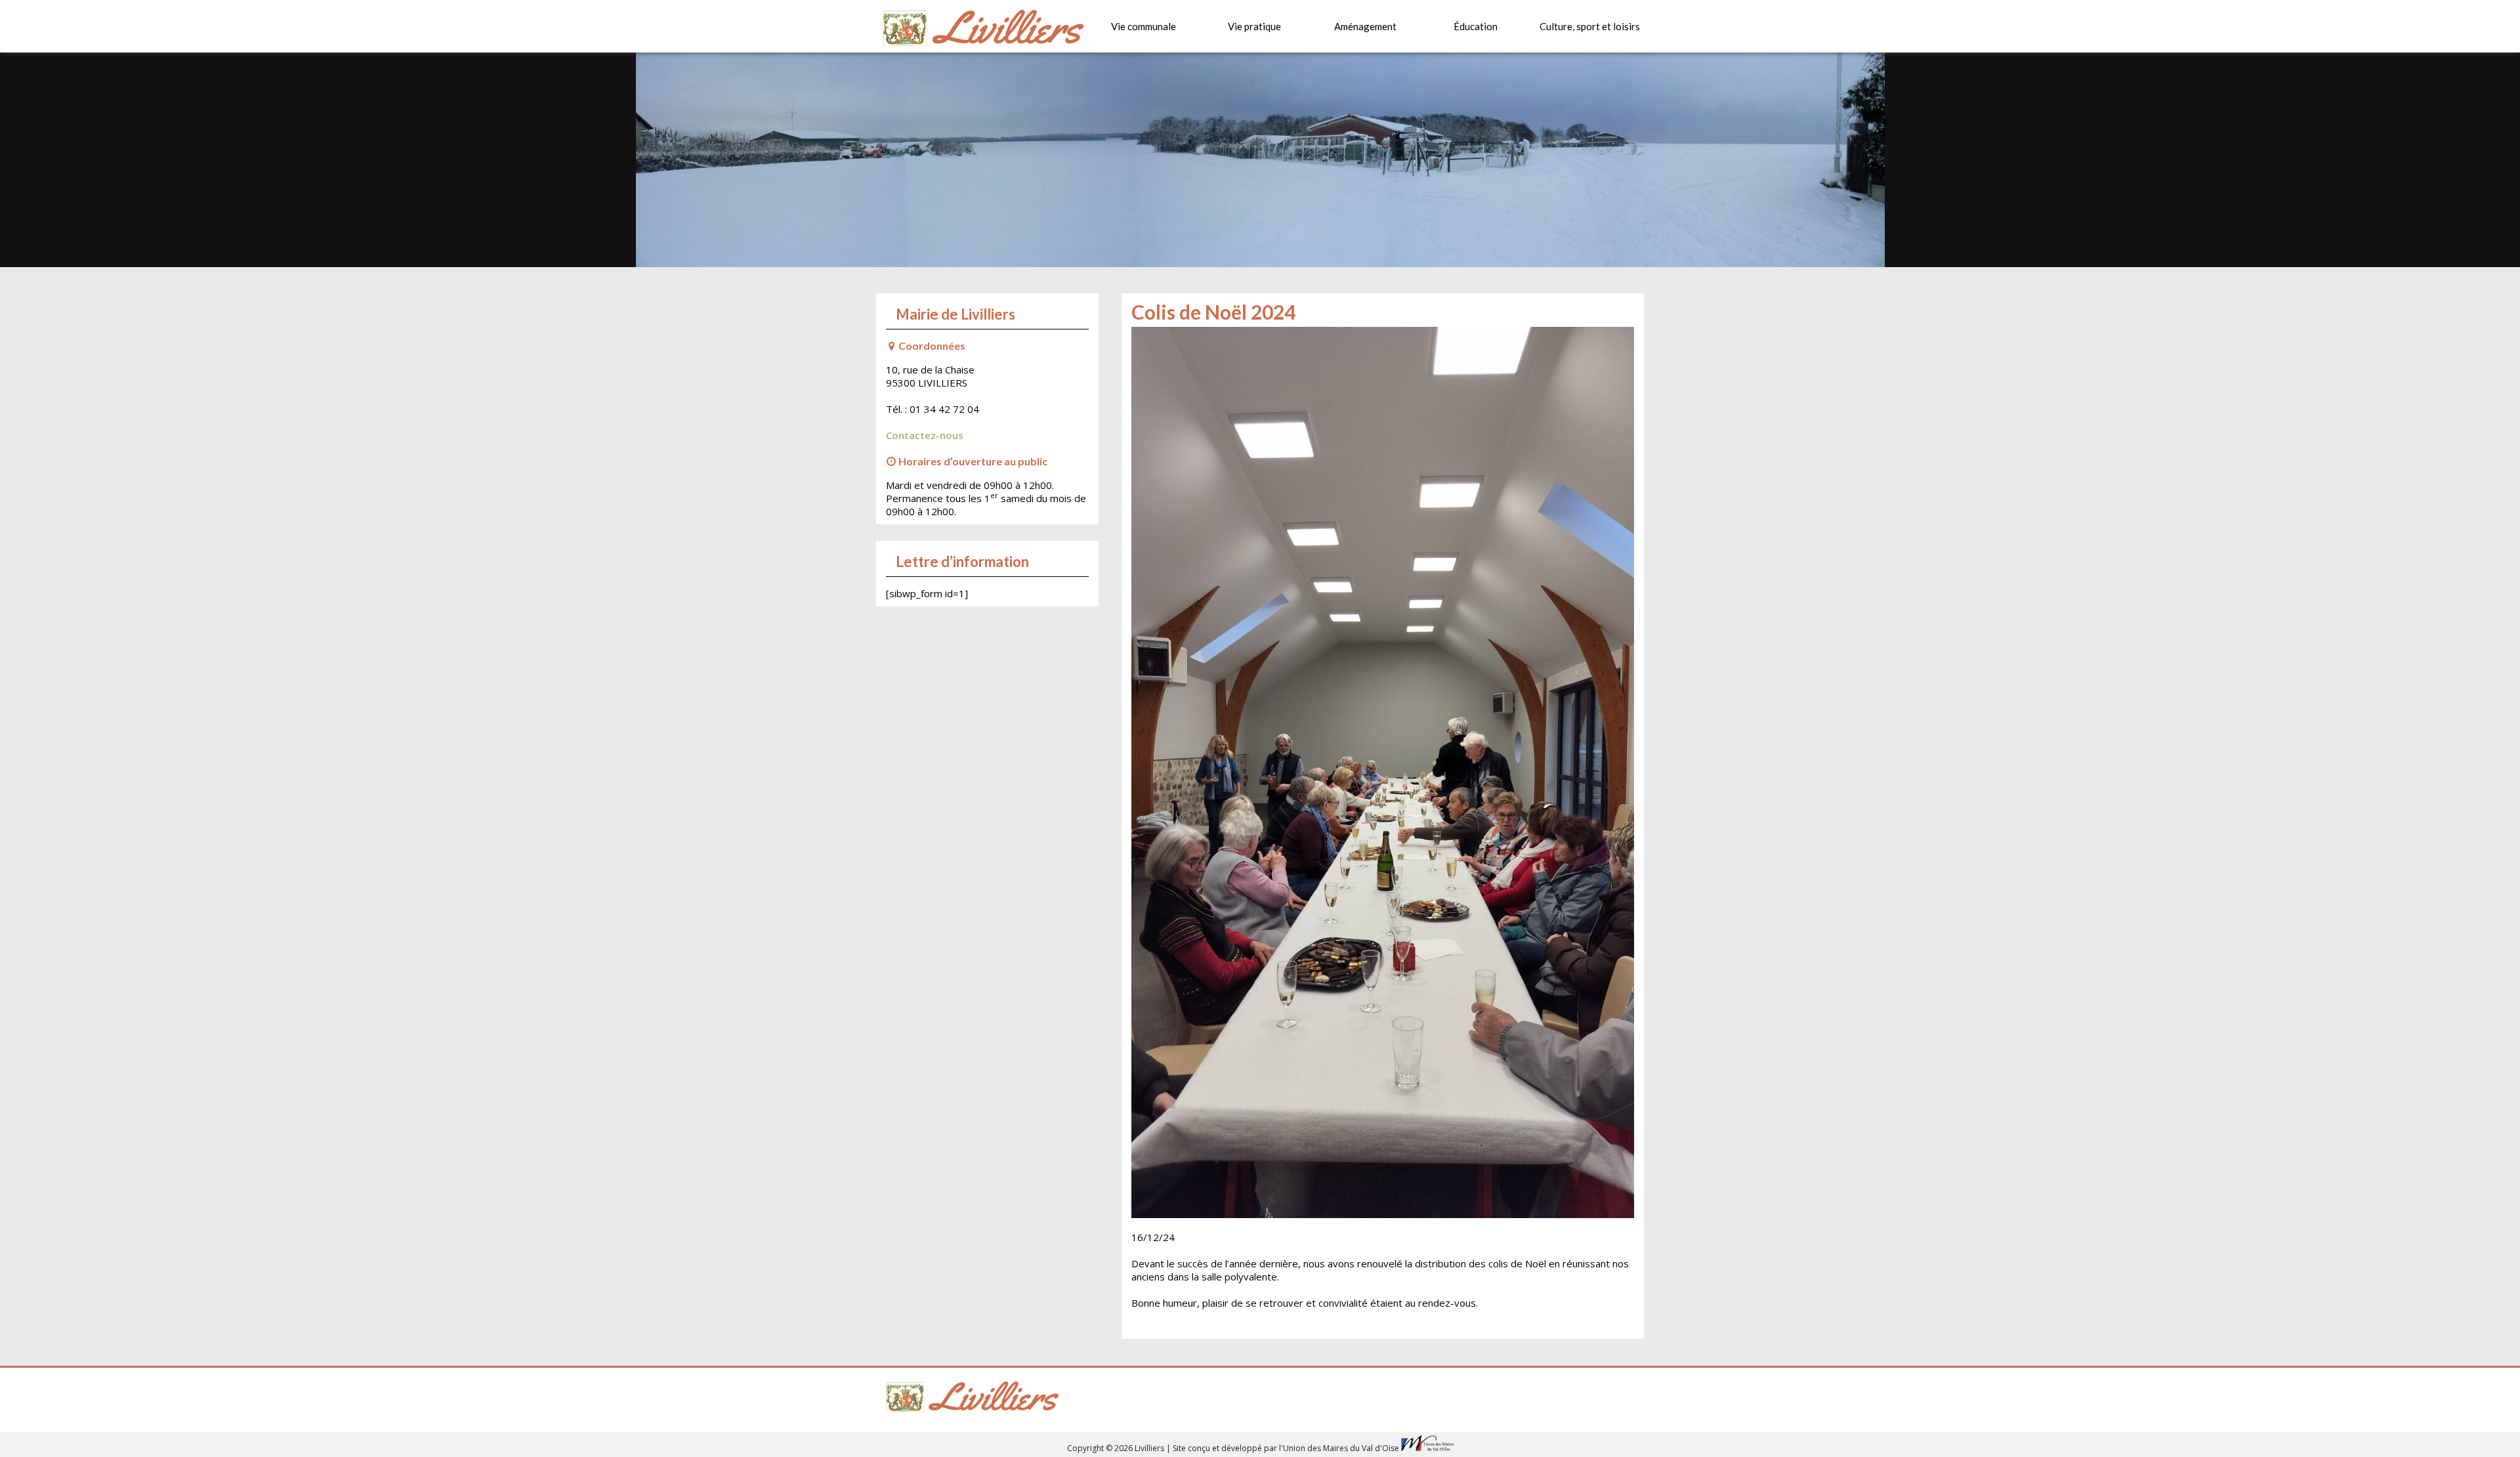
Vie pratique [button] (1254, 26)
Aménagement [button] (1365, 26)
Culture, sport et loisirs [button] (1590, 26)
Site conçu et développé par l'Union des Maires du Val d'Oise (1286, 1448)
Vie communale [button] (1144, 26)
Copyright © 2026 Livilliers (1117, 1448)
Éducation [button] (1476, 26)
